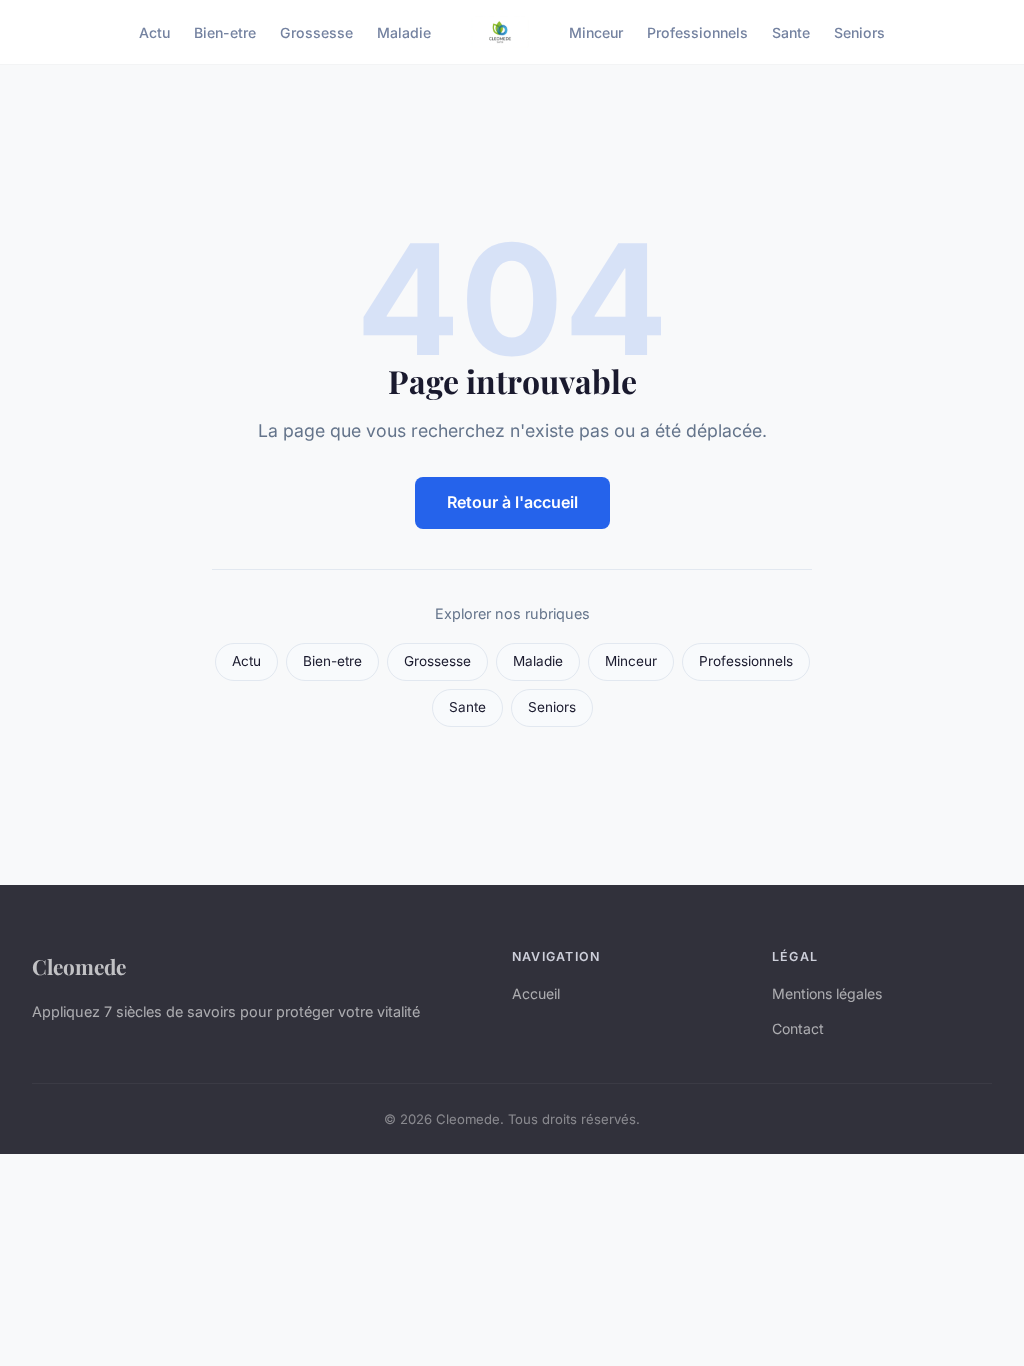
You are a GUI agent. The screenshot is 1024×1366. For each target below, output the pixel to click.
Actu (154, 31)
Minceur (596, 31)
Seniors (859, 31)
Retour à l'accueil (512, 502)
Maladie (404, 31)
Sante (791, 31)
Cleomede (79, 966)
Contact (798, 1028)
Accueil (536, 993)
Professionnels (697, 31)
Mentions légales (827, 993)
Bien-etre (225, 31)
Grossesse (316, 31)
